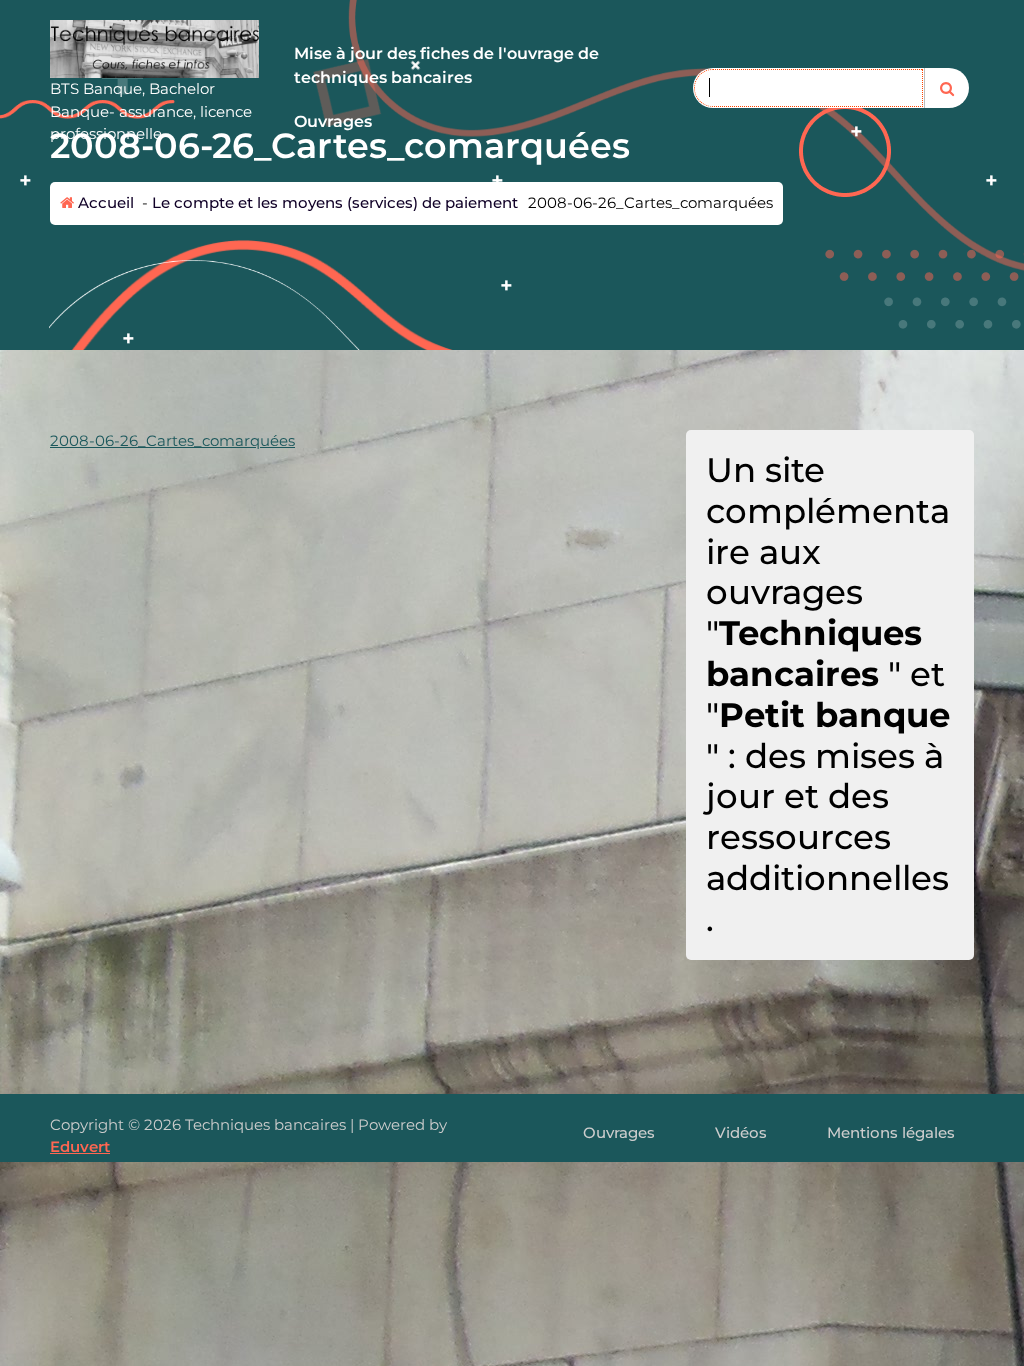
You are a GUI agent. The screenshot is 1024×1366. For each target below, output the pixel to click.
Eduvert (80, 1146)
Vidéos (741, 1132)
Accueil (104, 202)
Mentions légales (891, 1132)
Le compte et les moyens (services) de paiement (335, 202)
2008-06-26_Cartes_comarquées (172, 440)
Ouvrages (333, 121)
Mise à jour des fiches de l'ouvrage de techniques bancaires (446, 65)
